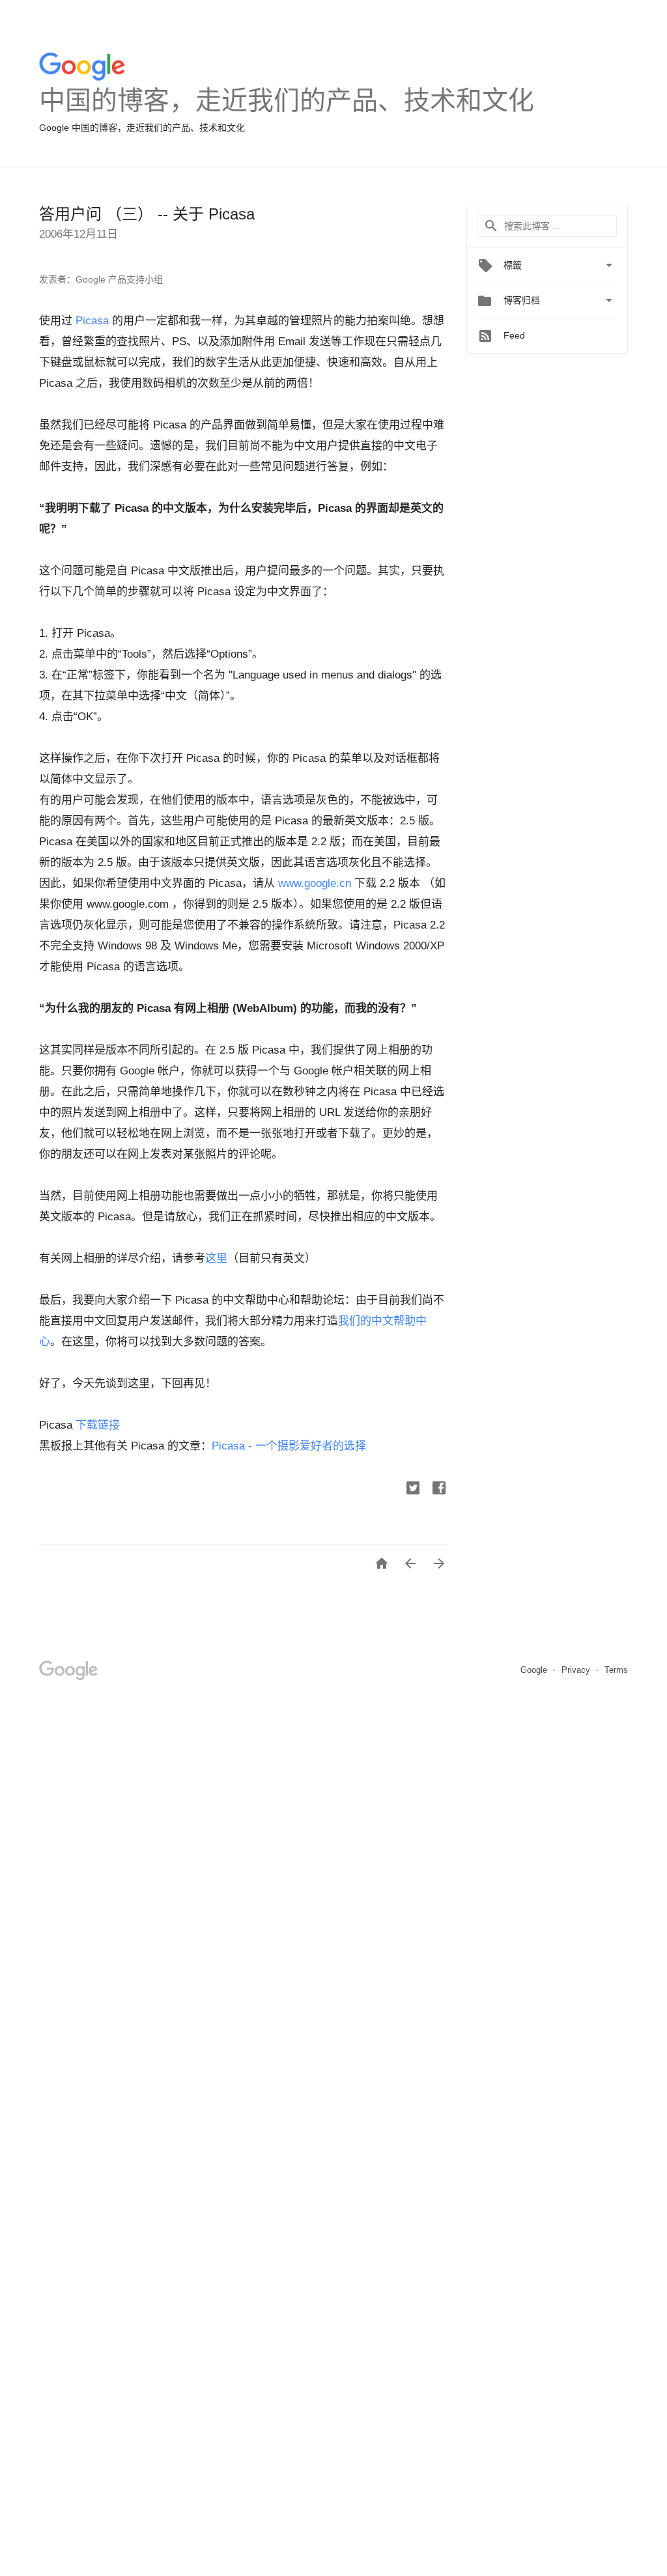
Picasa (92, 321)
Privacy (577, 1670)
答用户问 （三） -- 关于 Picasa (147, 214)
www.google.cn (315, 883)
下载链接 (98, 1425)
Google (535, 1670)
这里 (216, 1258)
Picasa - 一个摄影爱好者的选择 (289, 1446)
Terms (616, 1670)
